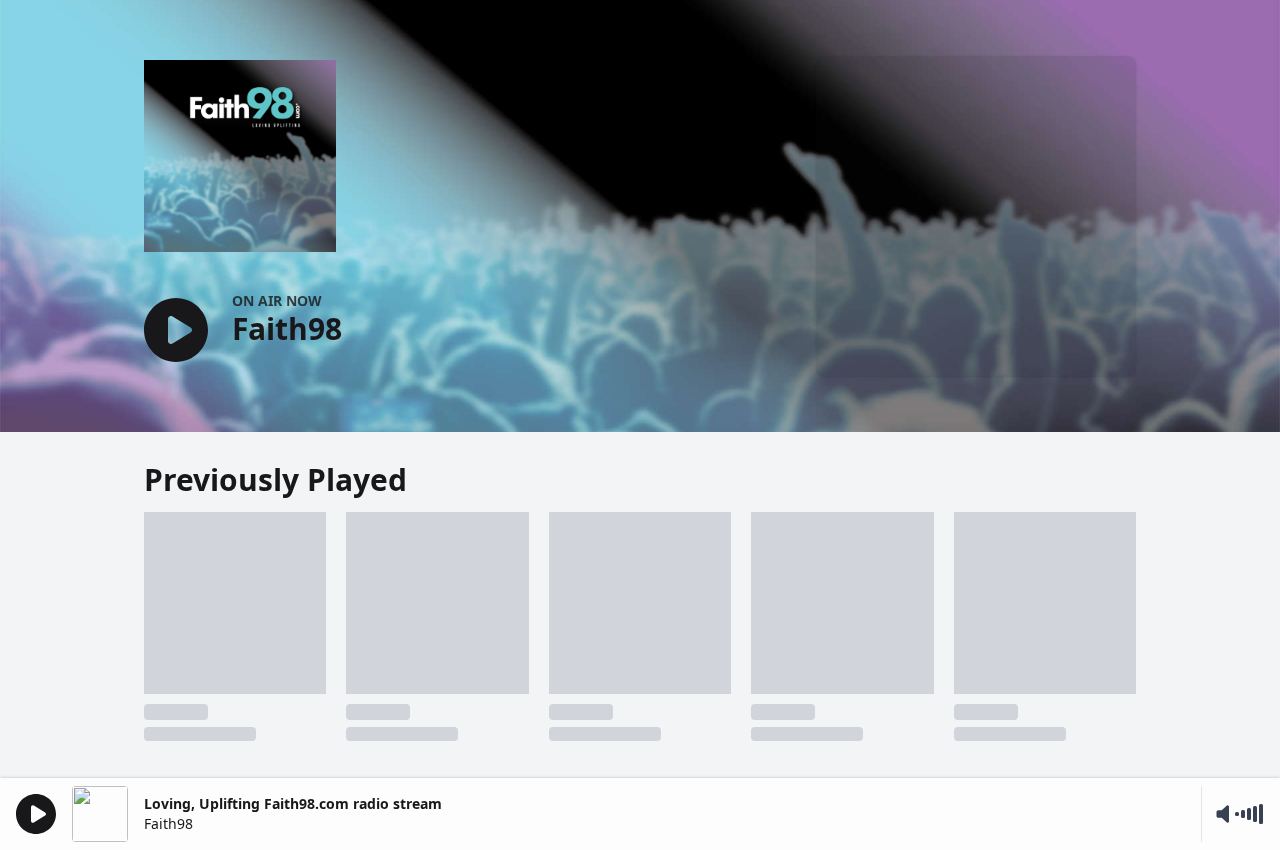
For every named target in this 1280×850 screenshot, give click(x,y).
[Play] (36, 814)
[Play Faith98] (176, 331)
